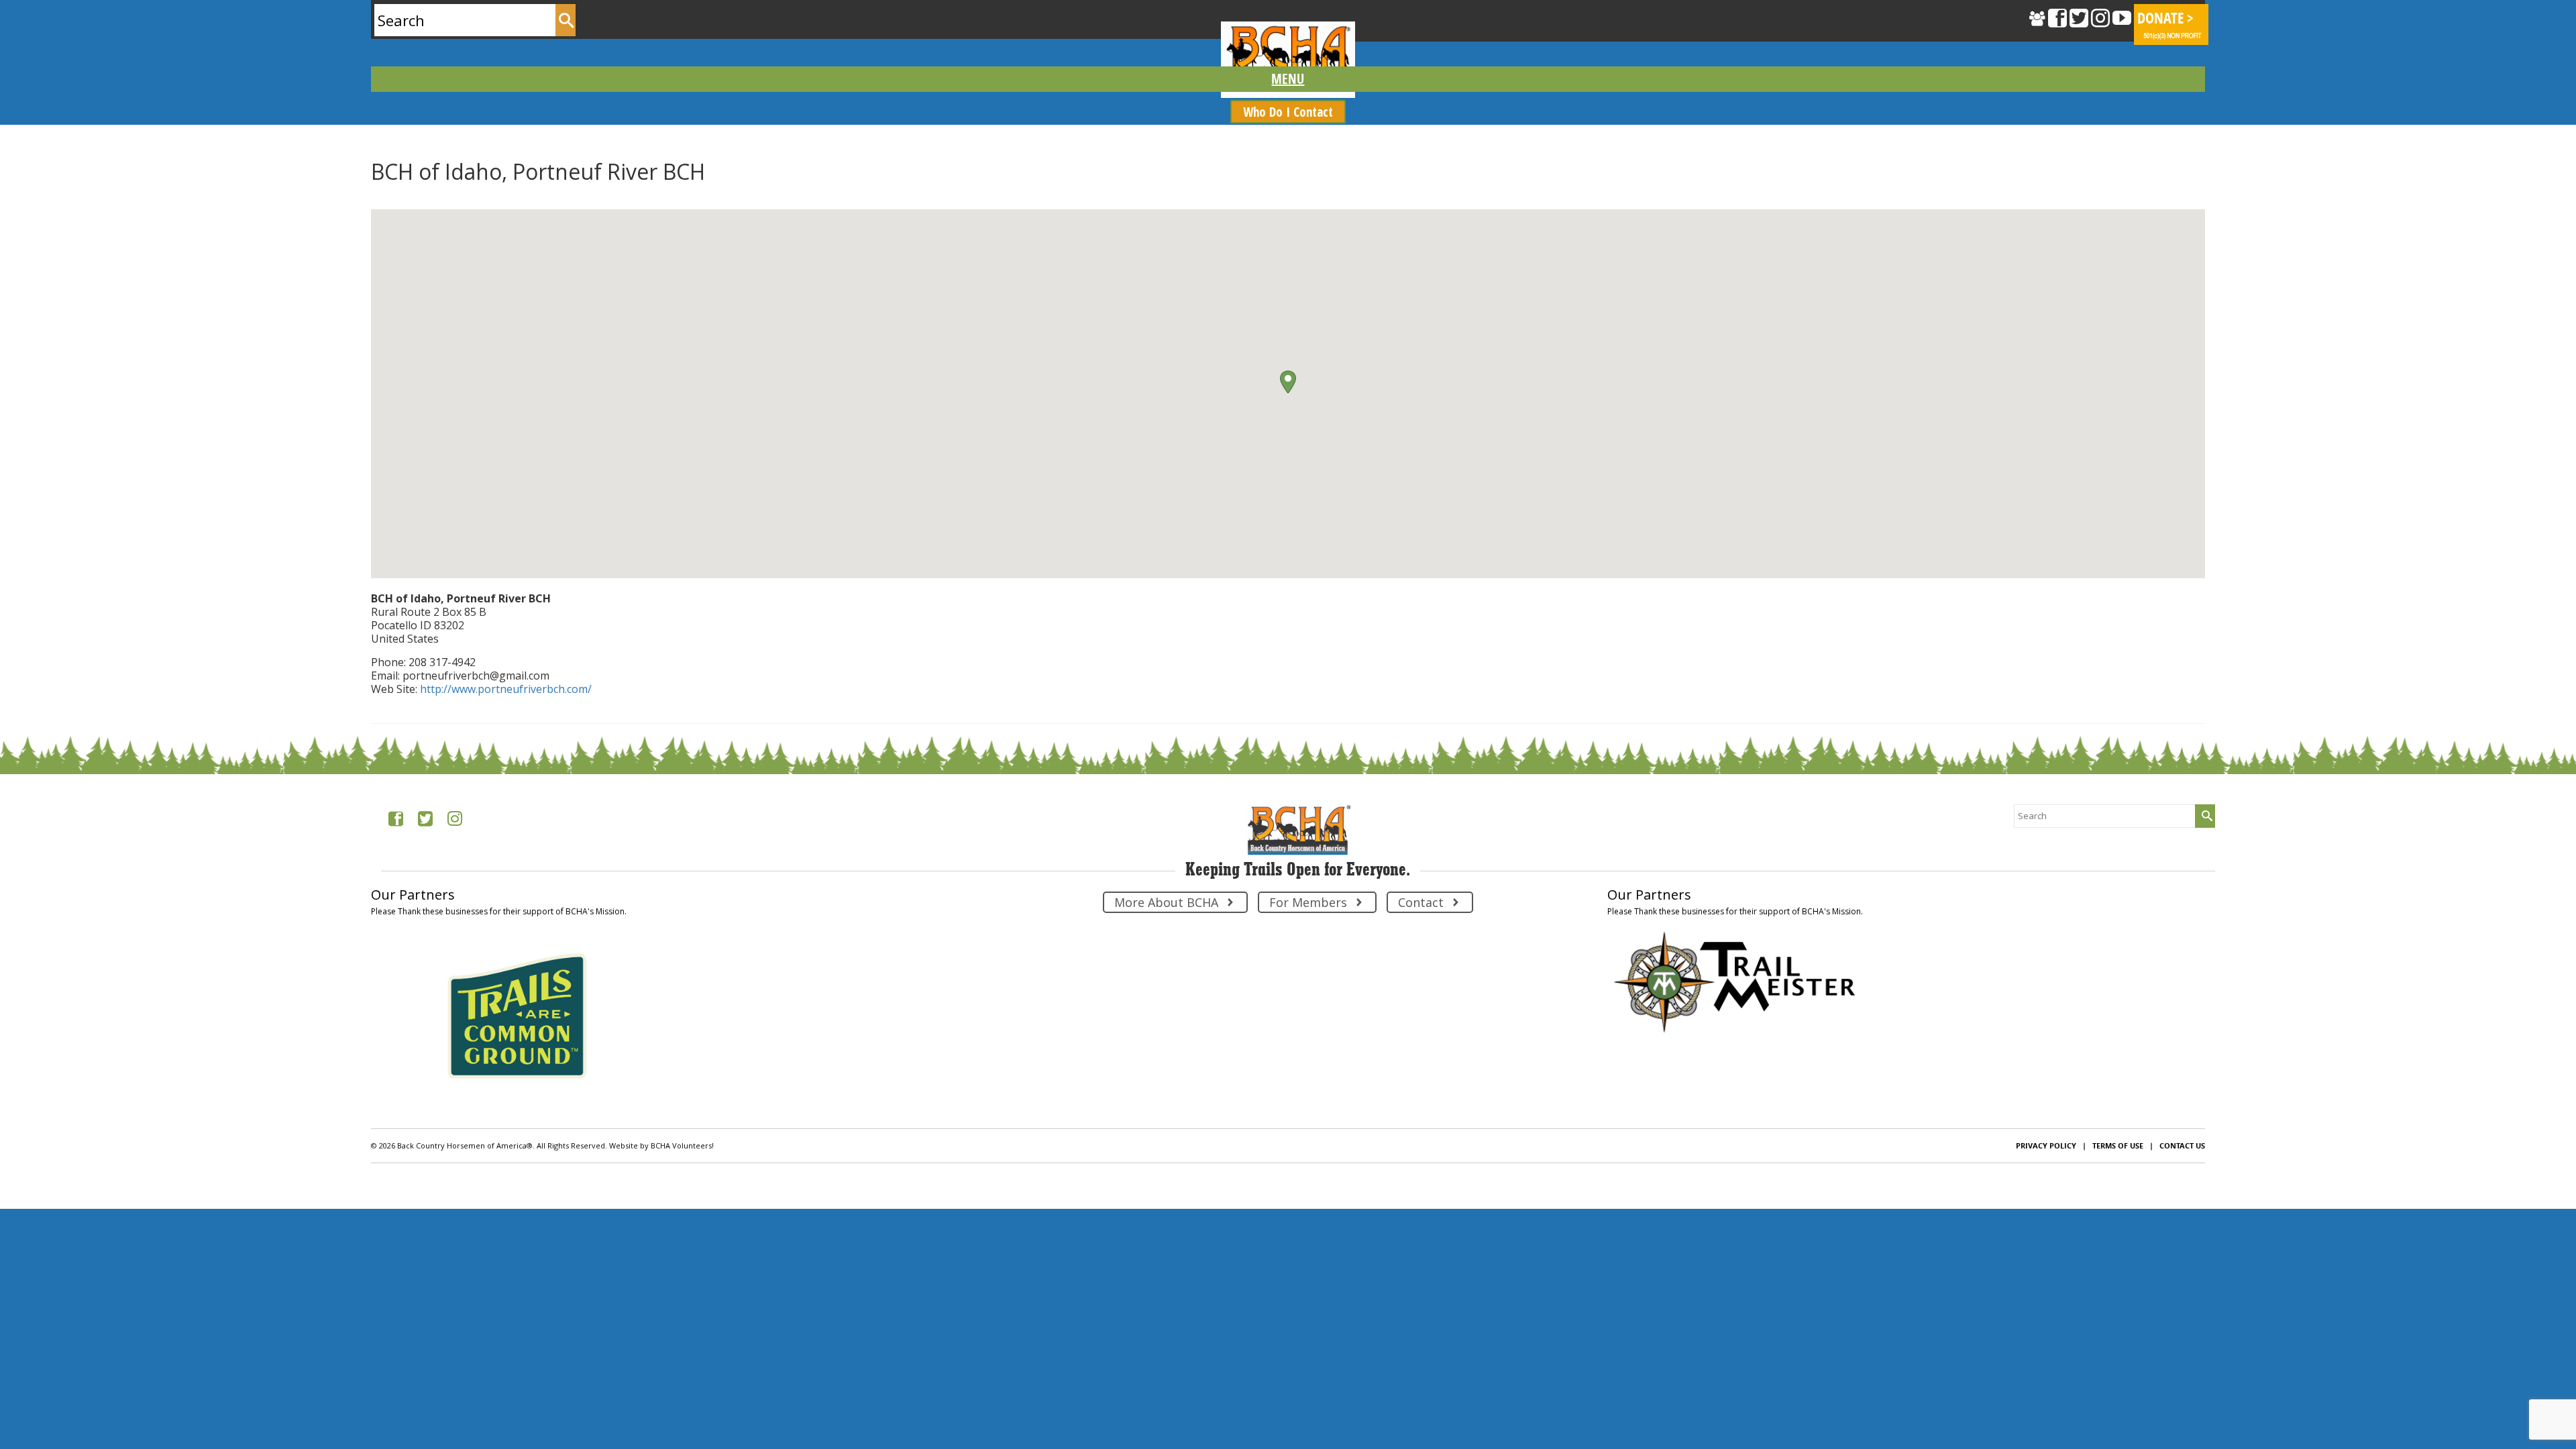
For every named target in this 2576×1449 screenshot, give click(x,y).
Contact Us (2182, 1145)
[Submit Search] (566, 20)
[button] (1288, 382)
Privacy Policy (2046, 1145)
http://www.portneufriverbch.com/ (506, 689)
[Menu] (1288, 79)
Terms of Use (2118, 1145)
